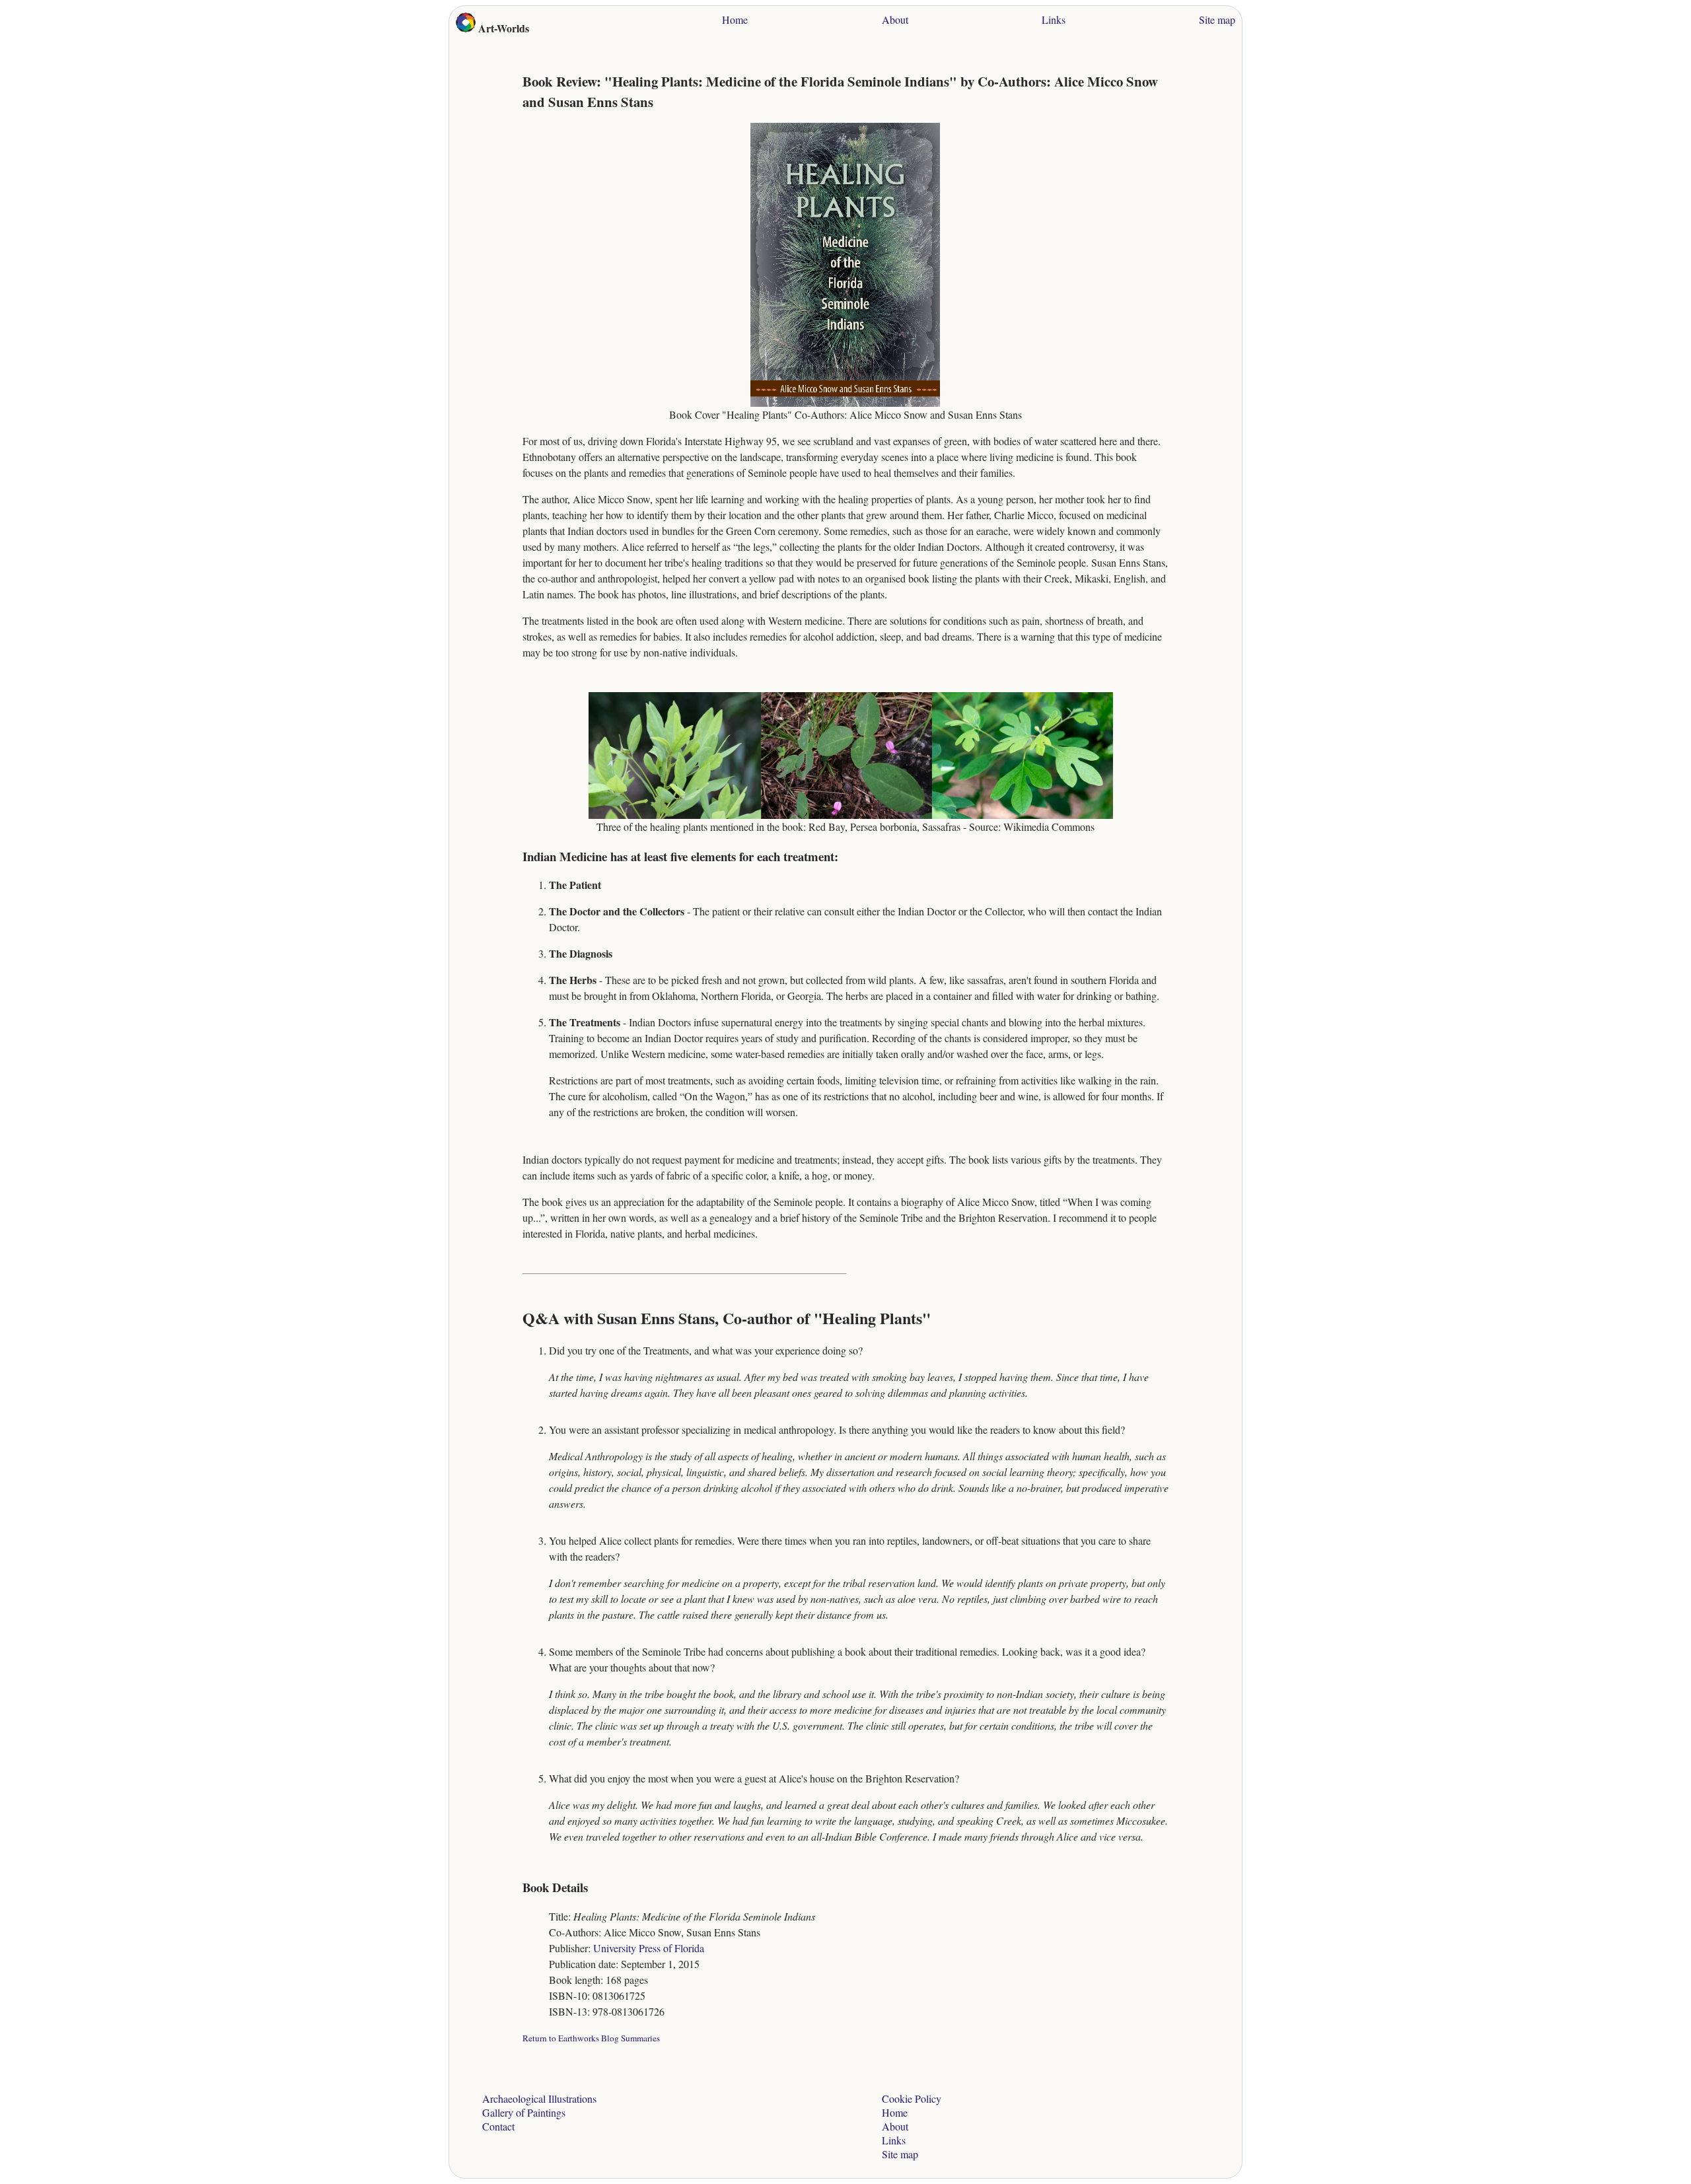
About (895, 19)
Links (1054, 19)
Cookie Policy (912, 2098)
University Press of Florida (649, 1948)
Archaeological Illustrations (539, 2098)
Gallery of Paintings (524, 2112)
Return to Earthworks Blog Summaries (591, 2038)
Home (735, 19)
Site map (1217, 19)
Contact (498, 2126)
